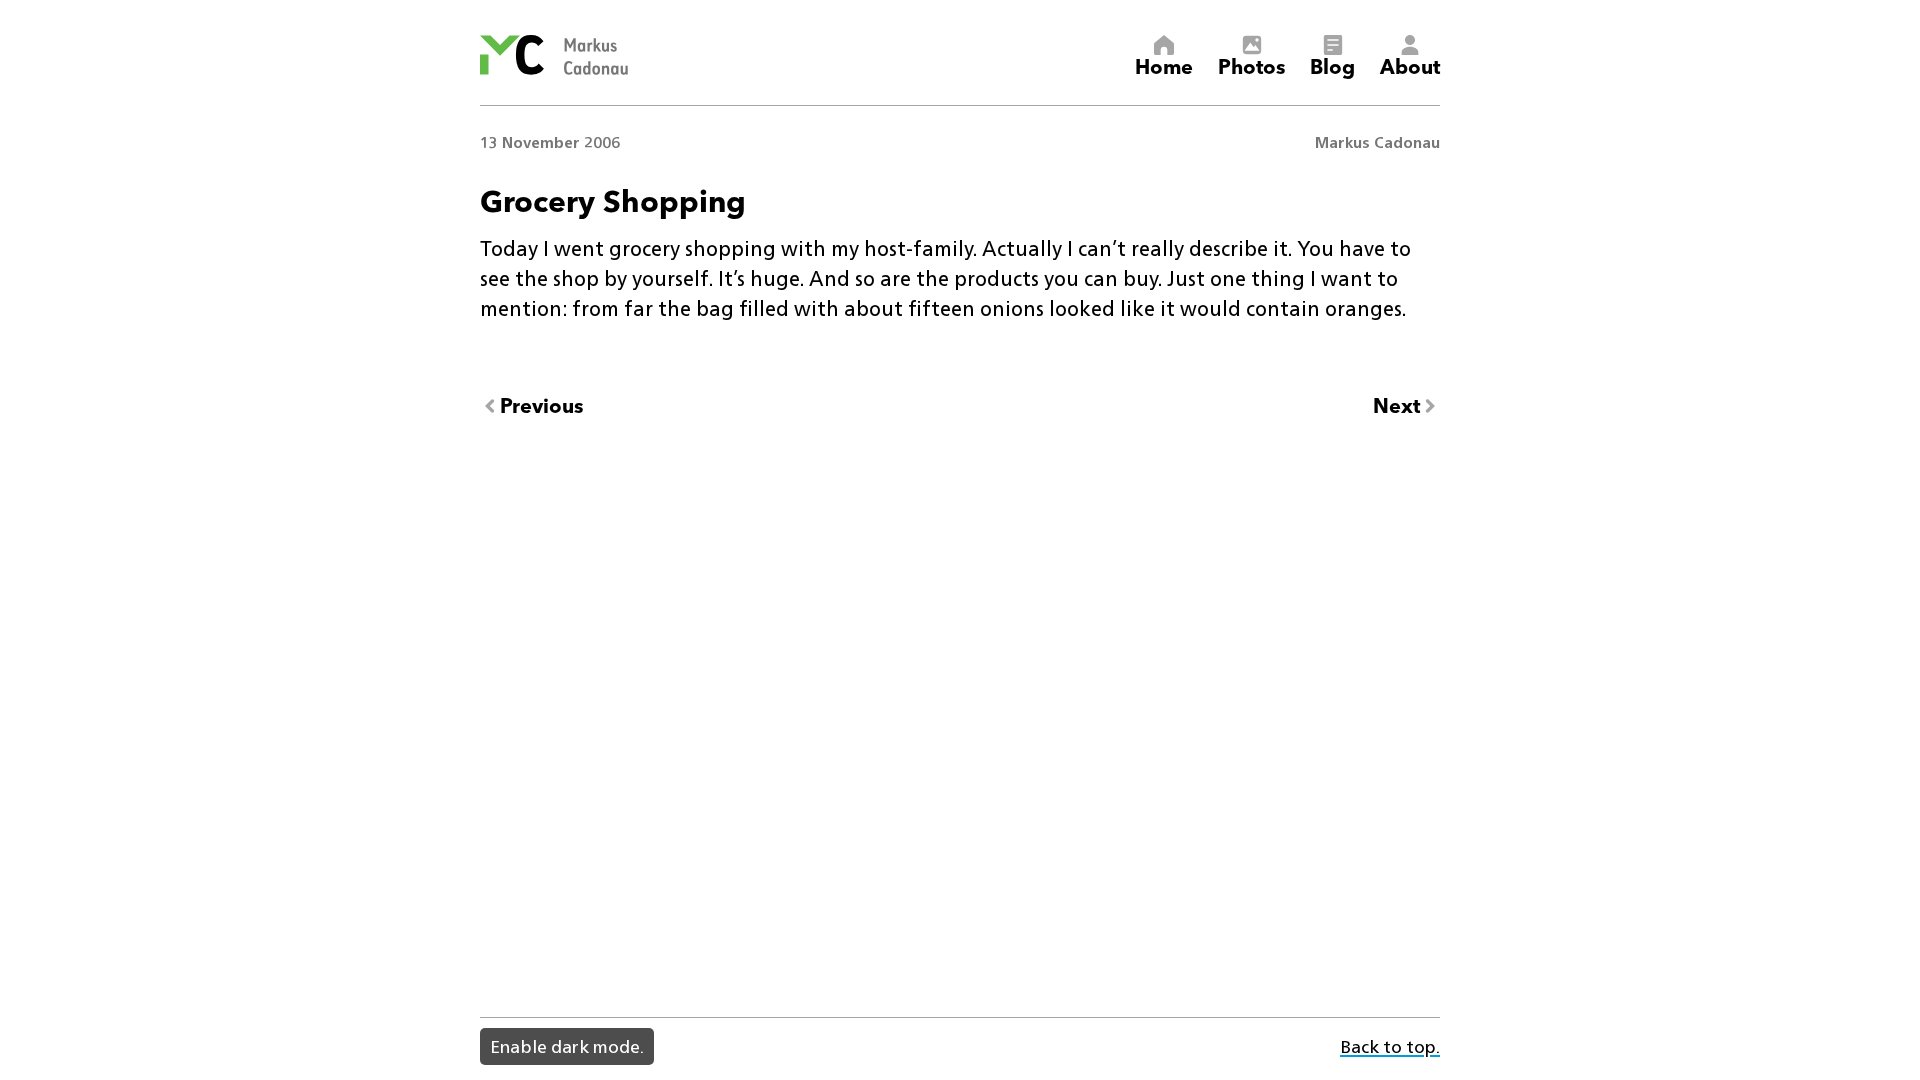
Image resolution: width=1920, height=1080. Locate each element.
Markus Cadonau (1377, 142)
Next (1396, 406)
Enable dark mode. (567, 1046)
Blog (1332, 65)
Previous (541, 406)
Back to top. (1390, 1046)
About (1410, 65)
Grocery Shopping (613, 199)
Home (1164, 65)
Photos (1251, 65)
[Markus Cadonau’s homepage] (554, 55)
